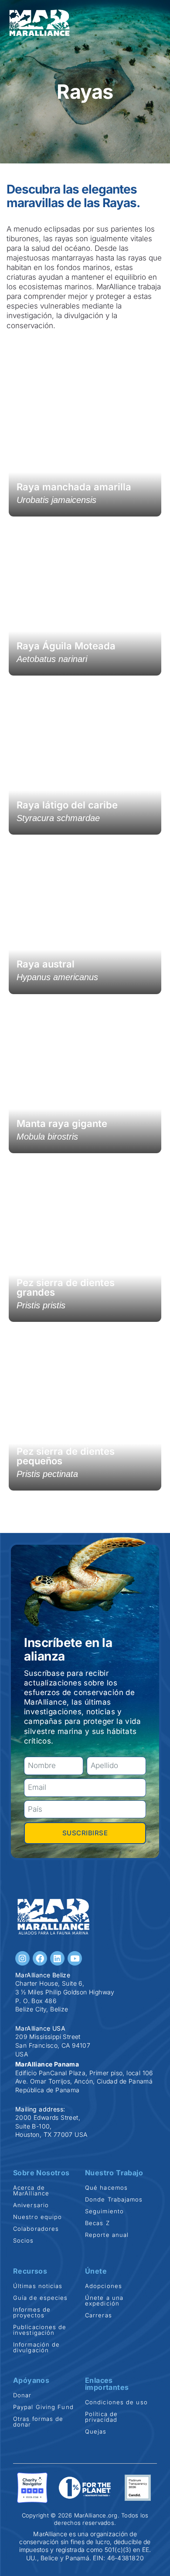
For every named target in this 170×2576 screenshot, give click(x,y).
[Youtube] (75, 1958)
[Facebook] (40, 1958)
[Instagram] (22, 1958)
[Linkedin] (57, 1958)
